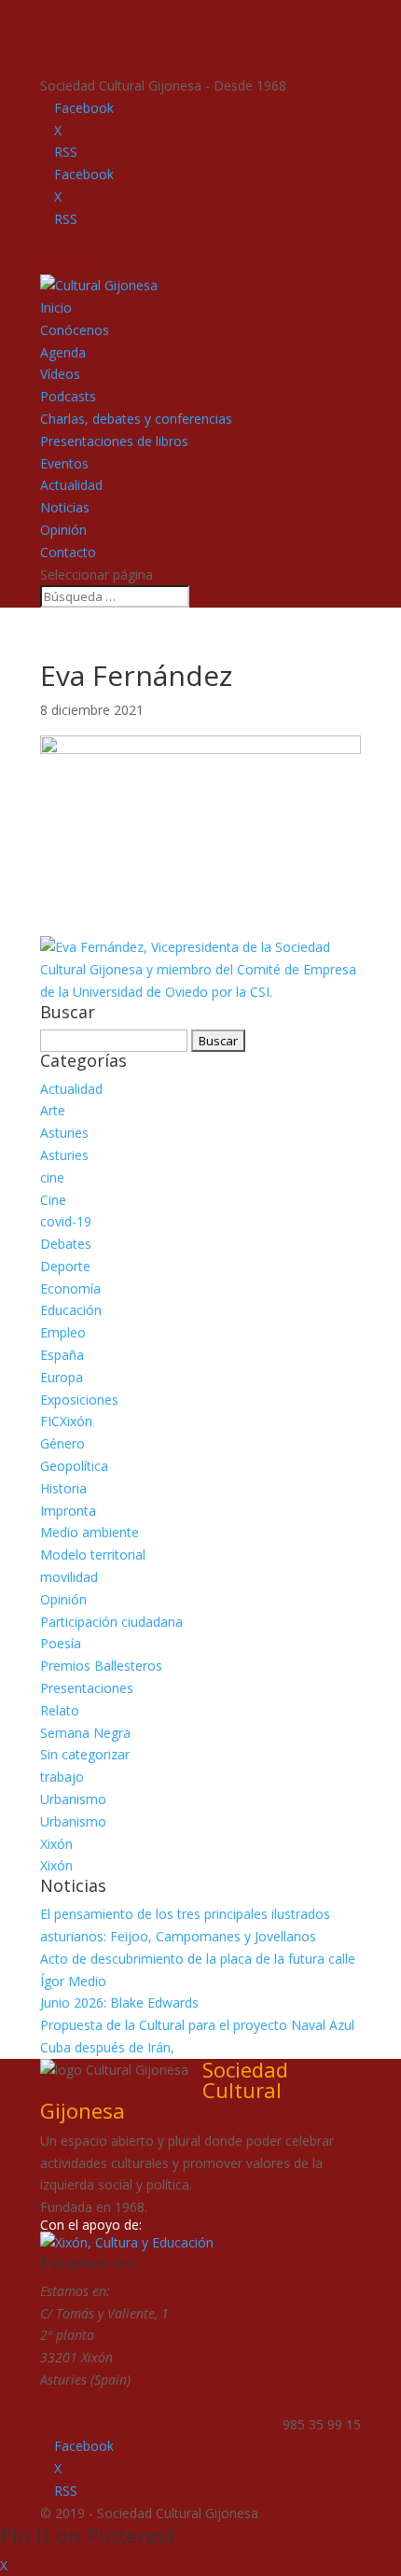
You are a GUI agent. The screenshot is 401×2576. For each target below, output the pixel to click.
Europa (62, 1377)
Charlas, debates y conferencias (136, 419)
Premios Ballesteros (101, 1666)
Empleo (63, 1332)
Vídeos (60, 374)
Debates (66, 1244)
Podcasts (68, 396)
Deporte (65, 1266)
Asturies (64, 1133)
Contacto (68, 552)
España (62, 1355)
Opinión (63, 530)
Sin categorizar (85, 1754)
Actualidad (71, 485)
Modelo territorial (93, 1554)
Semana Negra (85, 1733)
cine (52, 1177)
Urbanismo (73, 1799)
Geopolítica (74, 1466)
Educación (71, 1310)
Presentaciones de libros (114, 441)
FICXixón (66, 1421)
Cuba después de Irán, (107, 2047)
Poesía (61, 1643)
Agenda (63, 352)
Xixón (56, 1844)
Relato (60, 1710)
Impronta (68, 1511)
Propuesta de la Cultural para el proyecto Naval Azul (197, 2025)
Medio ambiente (90, 1532)
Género (62, 1443)
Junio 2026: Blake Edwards (119, 2002)
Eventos (64, 463)
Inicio (56, 308)
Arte (53, 1110)
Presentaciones (87, 1688)
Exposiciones (79, 1400)
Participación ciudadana (111, 1622)
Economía (70, 1288)
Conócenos (75, 330)
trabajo (62, 1777)
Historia (63, 1488)
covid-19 (66, 1221)
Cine (53, 1200)
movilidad (69, 1577)
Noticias (65, 507)
